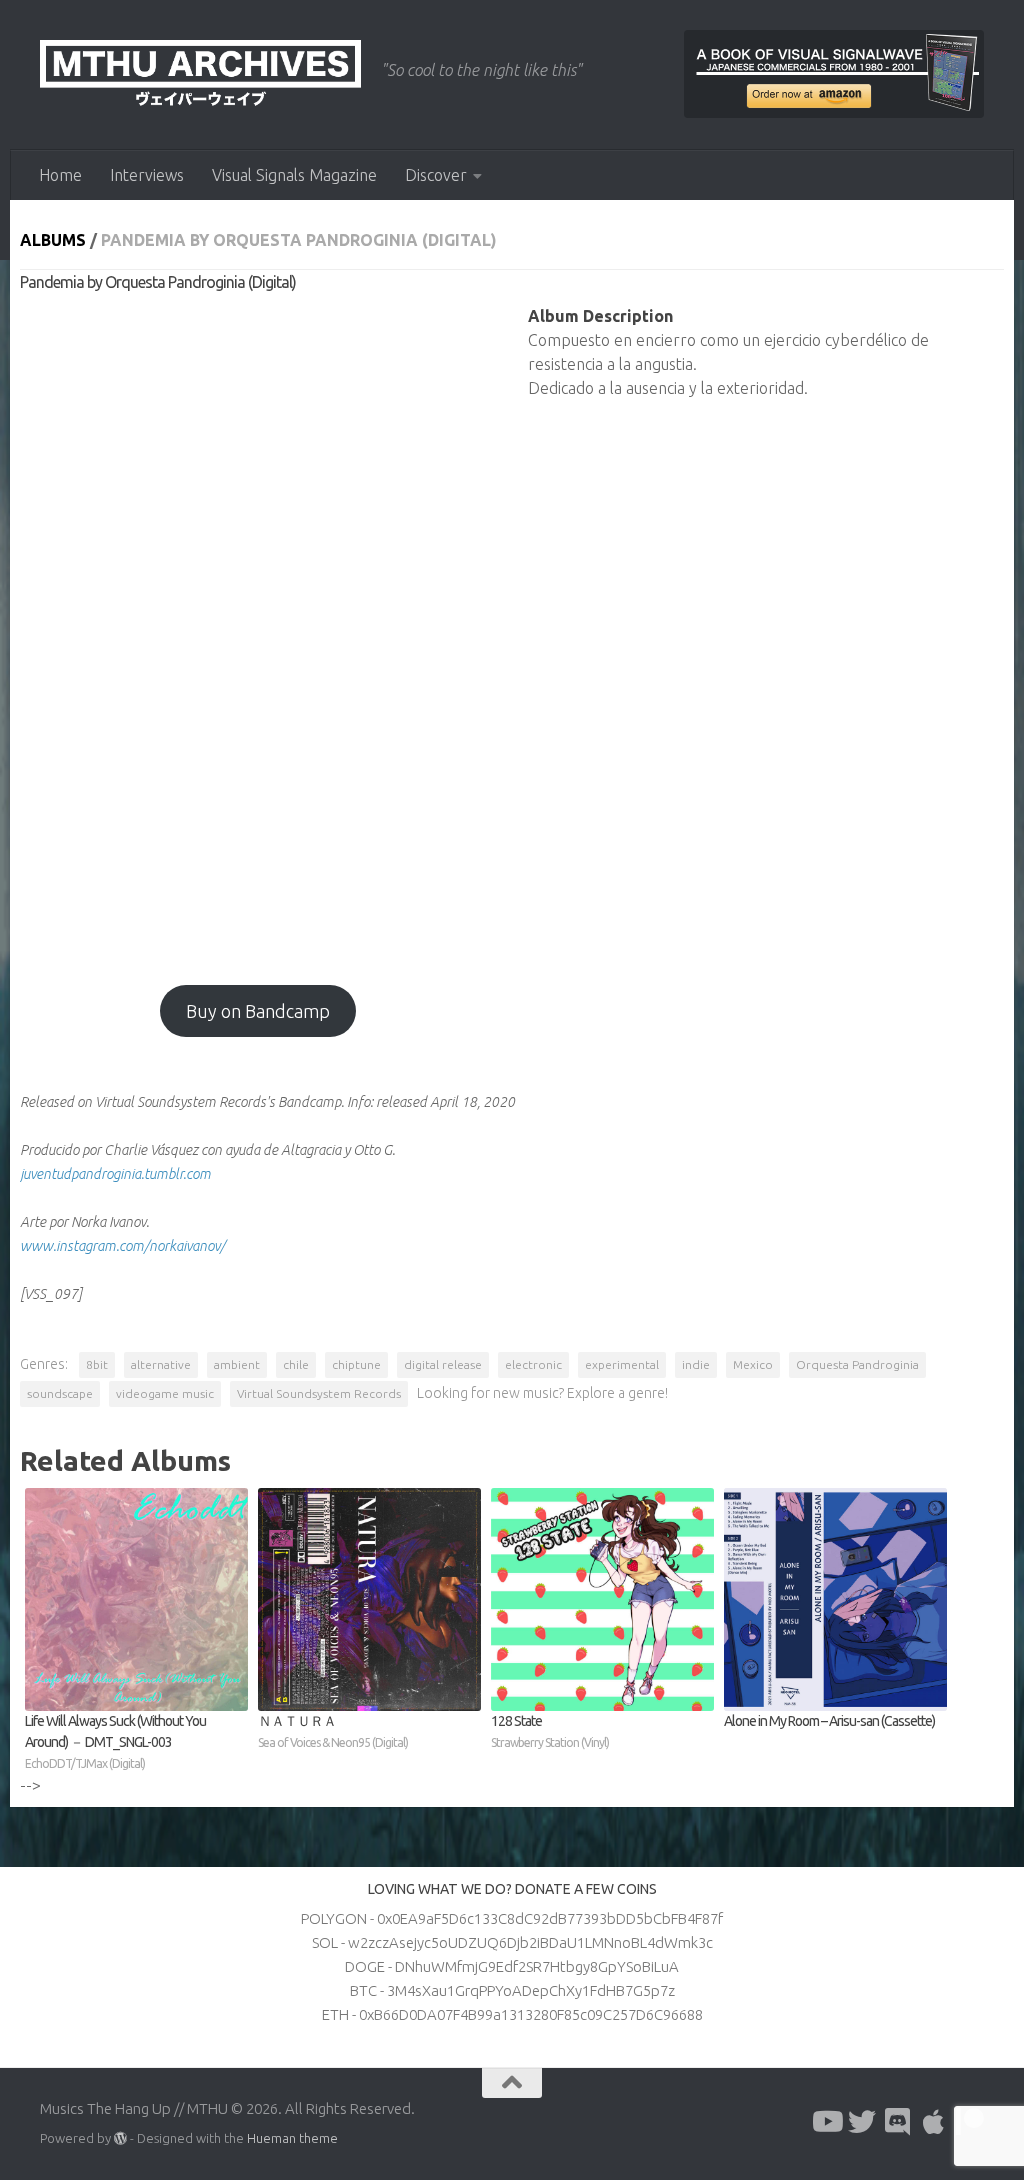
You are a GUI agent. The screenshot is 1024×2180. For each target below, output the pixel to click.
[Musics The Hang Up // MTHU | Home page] (200, 75)
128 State (550, 1731)
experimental (622, 1364)
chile (296, 1364)
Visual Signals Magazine (294, 175)
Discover (436, 175)
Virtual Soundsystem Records (319, 1393)
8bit (97, 1364)
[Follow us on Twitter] (862, 2122)
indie (696, 1364)
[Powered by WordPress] (120, 2138)
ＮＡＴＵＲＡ (333, 1731)
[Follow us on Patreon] (970, 2122)
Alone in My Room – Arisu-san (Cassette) (829, 1721)
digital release (443, 1364)
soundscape (60, 1393)
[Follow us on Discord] (898, 2122)
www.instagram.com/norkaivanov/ (122, 1246)
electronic (533, 1364)
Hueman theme (292, 2138)
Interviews (147, 175)
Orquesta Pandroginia (857, 1364)
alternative (161, 1364)
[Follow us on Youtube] (826, 2122)
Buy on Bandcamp (258, 1011)
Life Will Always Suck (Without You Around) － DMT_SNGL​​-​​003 (115, 1741)
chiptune (356, 1364)
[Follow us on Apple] (934, 2122)
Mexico (753, 1364)
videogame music (165, 1393)
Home (60, 175)
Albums (53, 240)
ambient (237, 1364)
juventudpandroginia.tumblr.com (115, 1174)
